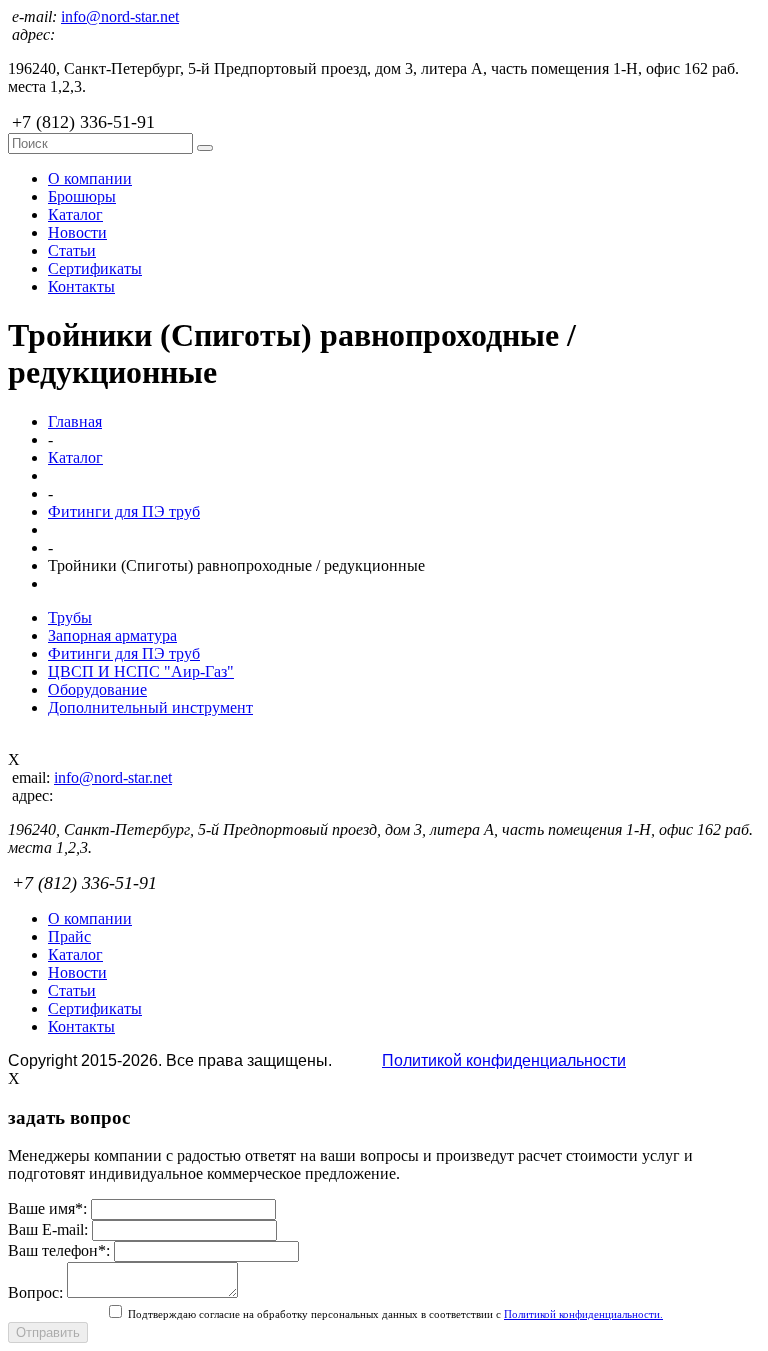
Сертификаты (95, 268)
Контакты (81, 286)
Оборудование (97, 689)
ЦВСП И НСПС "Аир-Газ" (141, 671)
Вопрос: (35, 1292)
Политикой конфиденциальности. (583, 1314)
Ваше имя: (47, 1208)
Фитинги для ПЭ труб (124, 511)
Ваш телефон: (59, 1250)
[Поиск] (205, 148)
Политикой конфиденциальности (504, 1060)
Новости (77, 232)
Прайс (69, 936)
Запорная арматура (112, 635)
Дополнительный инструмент (150, 707)
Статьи (72, 250)
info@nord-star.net (120, 16)
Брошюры (82, 196)
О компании (90, 178)
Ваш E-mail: (48, 1229)
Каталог (75, 214)
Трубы (70, 617)
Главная (75, 421)
